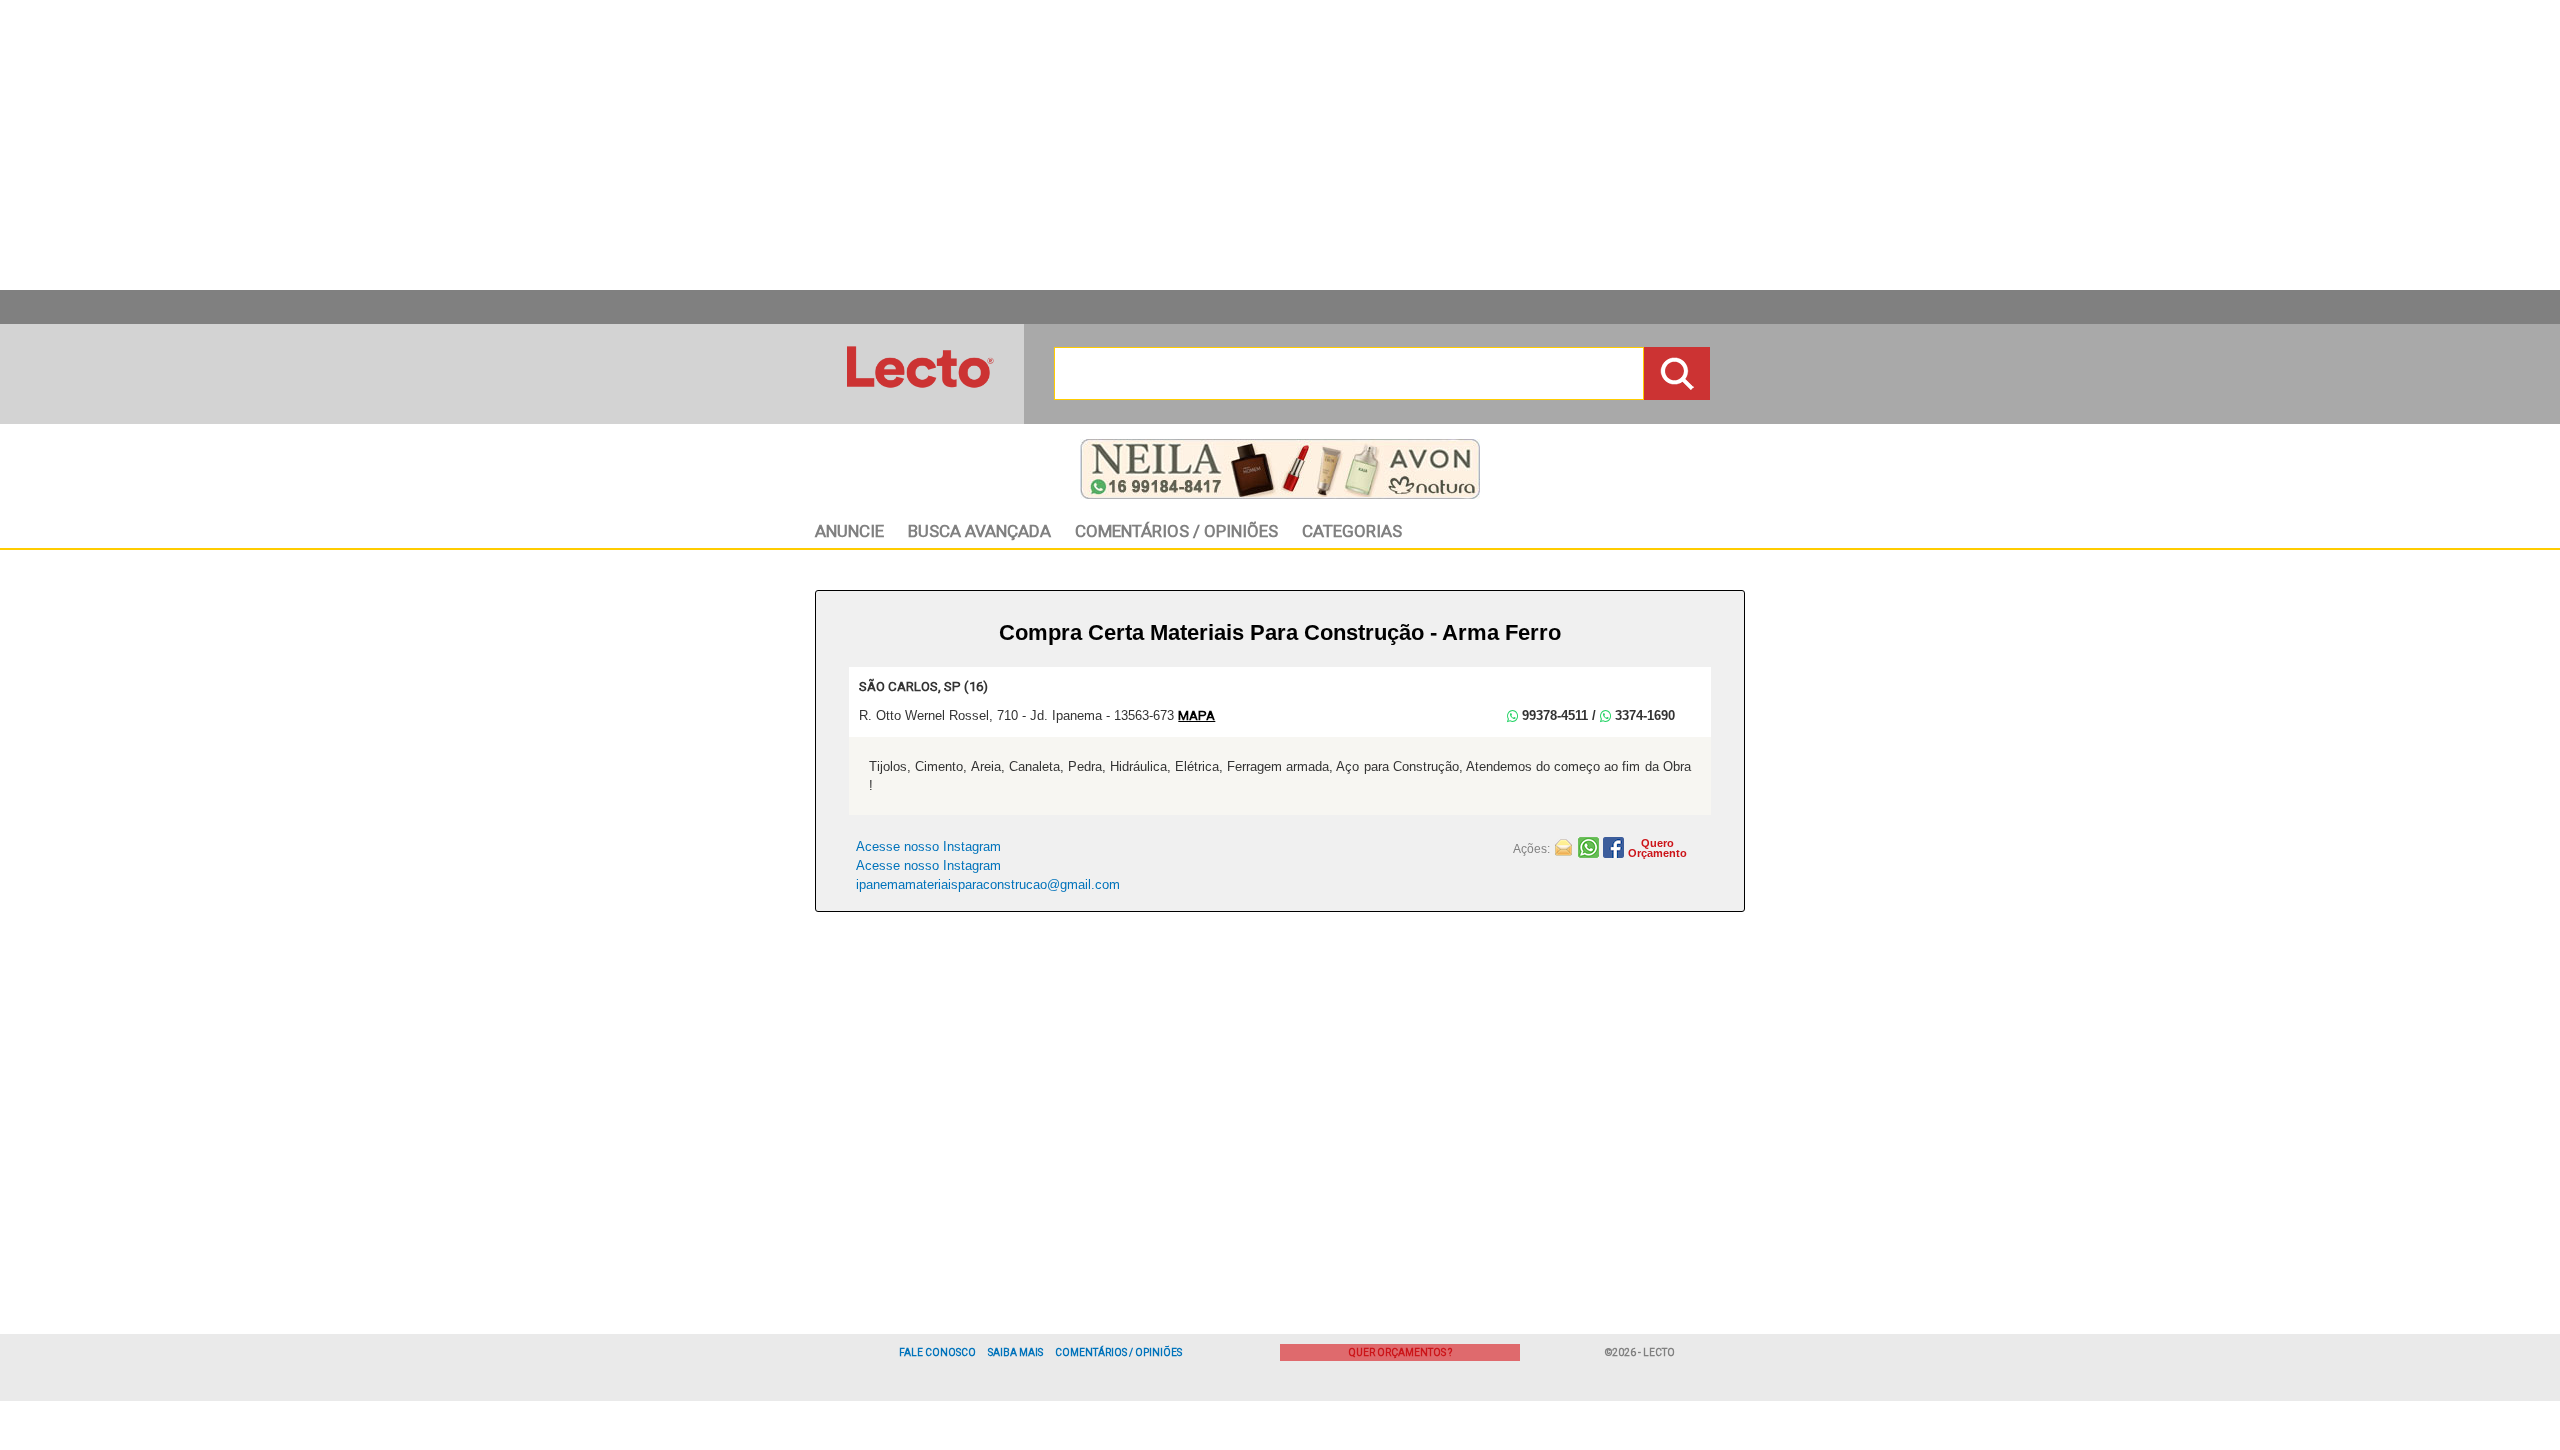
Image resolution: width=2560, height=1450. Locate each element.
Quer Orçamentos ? (1400, 1352)
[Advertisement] (1280, 145)
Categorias (1352, 531)
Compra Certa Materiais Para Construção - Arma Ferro (1280, 632)
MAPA (1196, 715)
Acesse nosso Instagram (928, 846)
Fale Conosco (937, 1352)
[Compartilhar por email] (1565, 846)
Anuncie (849, 531)
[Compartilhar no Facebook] (1615, 846)
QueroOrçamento (1657, 848)
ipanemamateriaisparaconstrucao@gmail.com (988, 884)
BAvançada (979, 531)
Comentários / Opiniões (1118, 1352)
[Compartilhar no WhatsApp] (1590, 846)
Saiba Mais (1015, 1352)
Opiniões (1176, 531)
